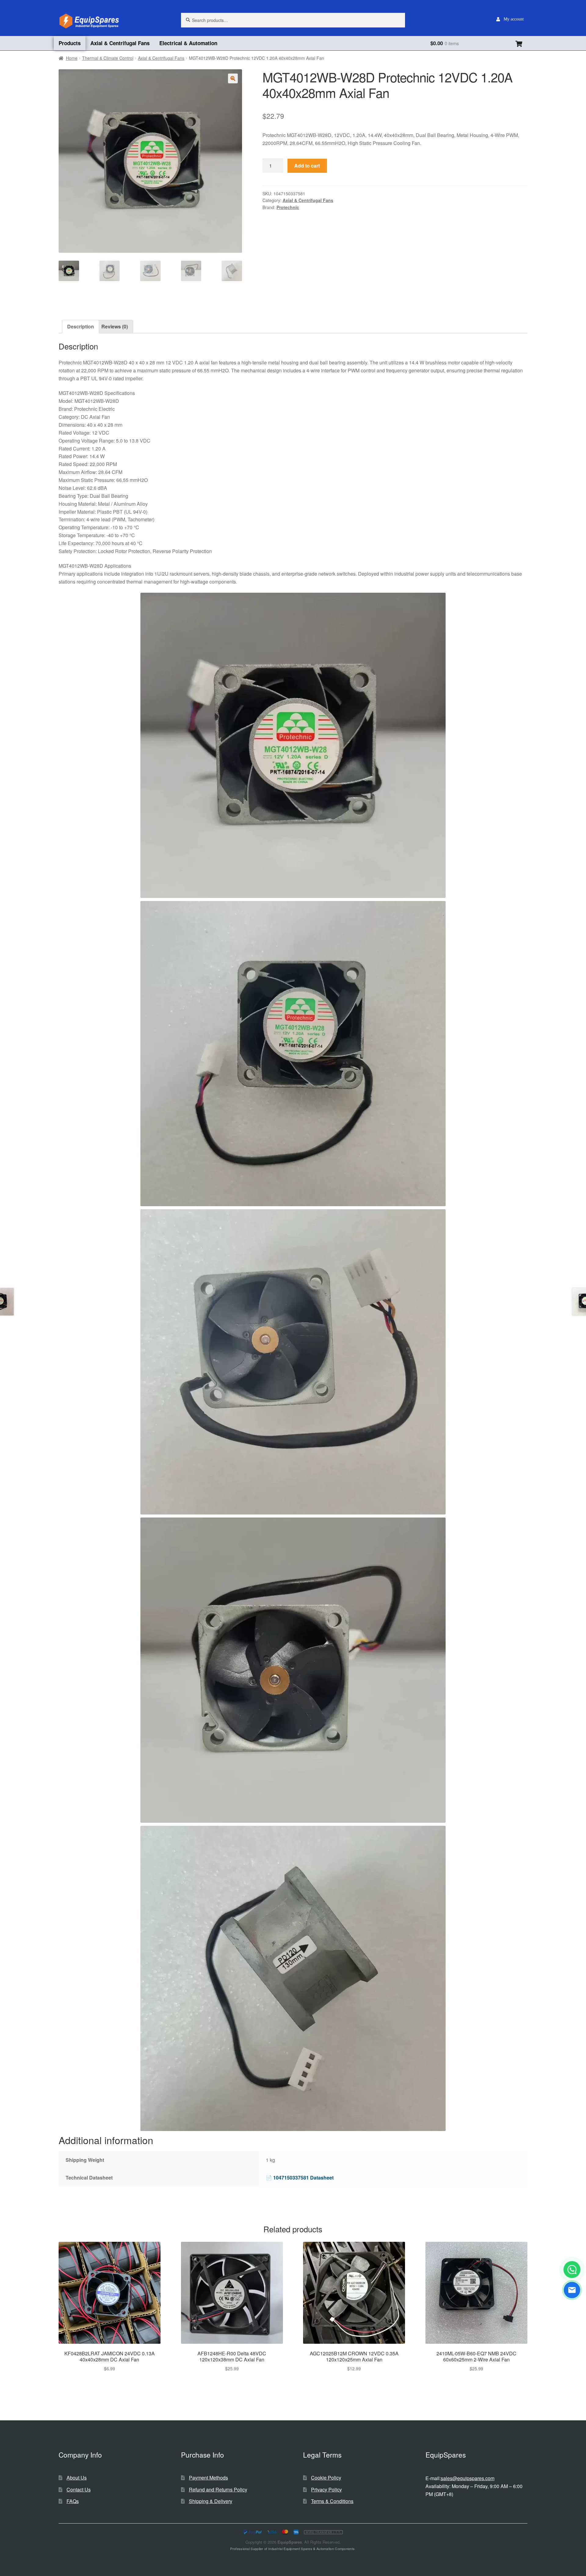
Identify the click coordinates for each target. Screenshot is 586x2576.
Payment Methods (208, 2478)
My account (514, 19)
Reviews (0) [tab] (115, 326)
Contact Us (79, 2489)
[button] (233, 78)
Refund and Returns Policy (218, 2489)
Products (70, 43)
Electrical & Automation (188, 43)
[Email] (572, 2290)
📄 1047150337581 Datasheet (300, 2178)
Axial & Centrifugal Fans (120, 43)
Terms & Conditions (332, 2501)
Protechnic (288, 207)
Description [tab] (81, 326)
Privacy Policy (326, 2489)
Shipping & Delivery (211, 2501)
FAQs (73, 2501)
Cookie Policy (326, 2478)
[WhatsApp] (572, 2270)
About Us (77, 2478)
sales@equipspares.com (468, 2478)
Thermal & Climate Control (108, 58)
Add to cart (307, 166)
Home (72, 58)
